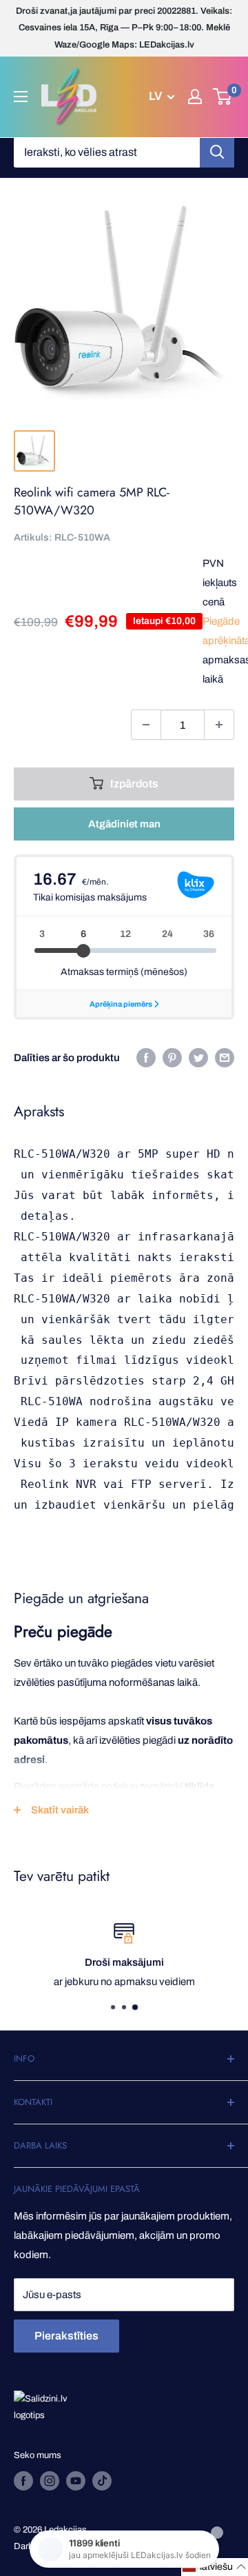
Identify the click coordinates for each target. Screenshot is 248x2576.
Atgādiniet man (124, 824)
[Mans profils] (195, 97)
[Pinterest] (172, 1057)
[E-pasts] (225, 1057)
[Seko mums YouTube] (76, 2481)
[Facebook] (146, 1057)
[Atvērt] (21, 97)
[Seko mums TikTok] (102, 2481)
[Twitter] (198, 1057)
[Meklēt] (217, 152)
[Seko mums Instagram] (50, 2481)
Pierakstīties (66, 2336)
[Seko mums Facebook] (23, 2481)
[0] (223, 97)
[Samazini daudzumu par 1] (146, 725)
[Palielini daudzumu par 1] (219, 725)
